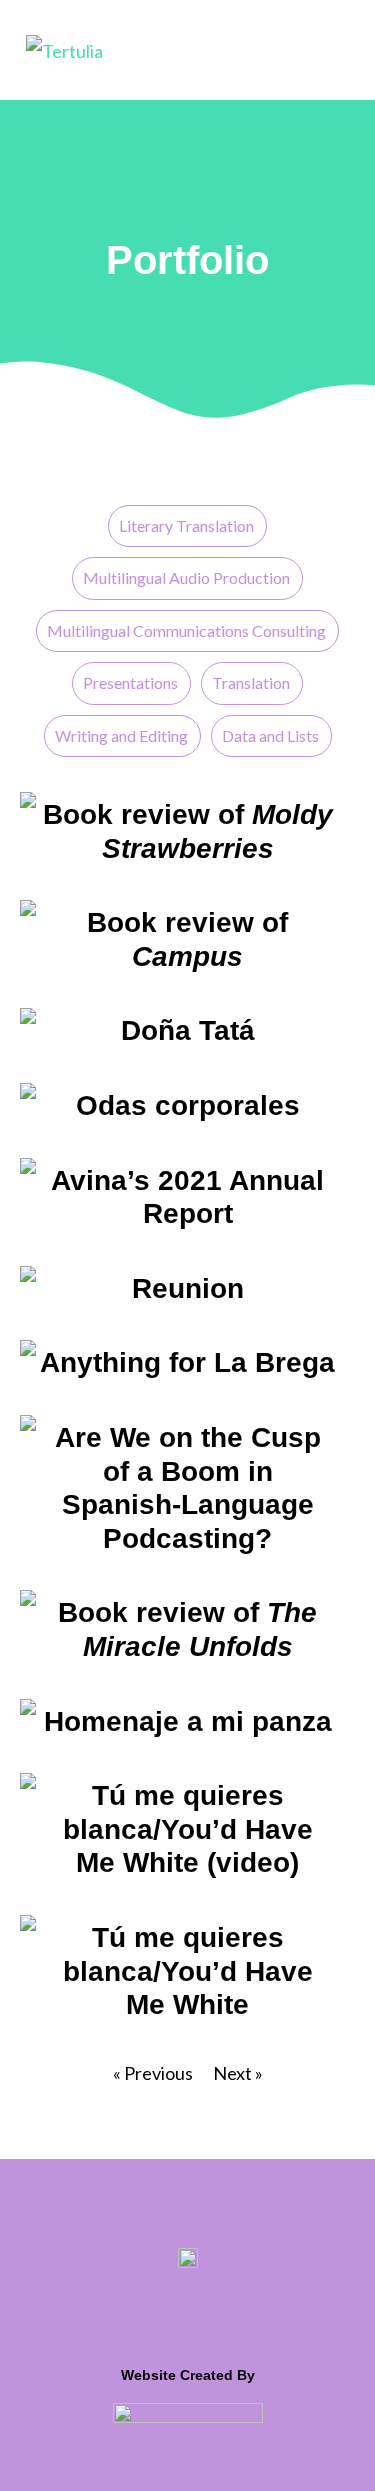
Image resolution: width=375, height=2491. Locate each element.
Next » (238, 2073)
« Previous (153, 2073)
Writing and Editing (121, 735)
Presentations (130, 682)
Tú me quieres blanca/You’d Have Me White (188, 1971)
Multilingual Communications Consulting (186, 630)
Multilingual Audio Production (186, 577)
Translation (251, 682)
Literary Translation (186, 525)
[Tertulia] (64, 49)
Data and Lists (270, 735)
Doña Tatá (188, 1030)
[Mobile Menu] (340, 49)
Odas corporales (188, 1105)
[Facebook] (189, 2312)
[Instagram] (234, 2312)
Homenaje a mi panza (188, 1721)
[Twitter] (144, 2312)
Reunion (188, 1288)
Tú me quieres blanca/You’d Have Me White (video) (188, 1829)
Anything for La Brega (187, 1362)
